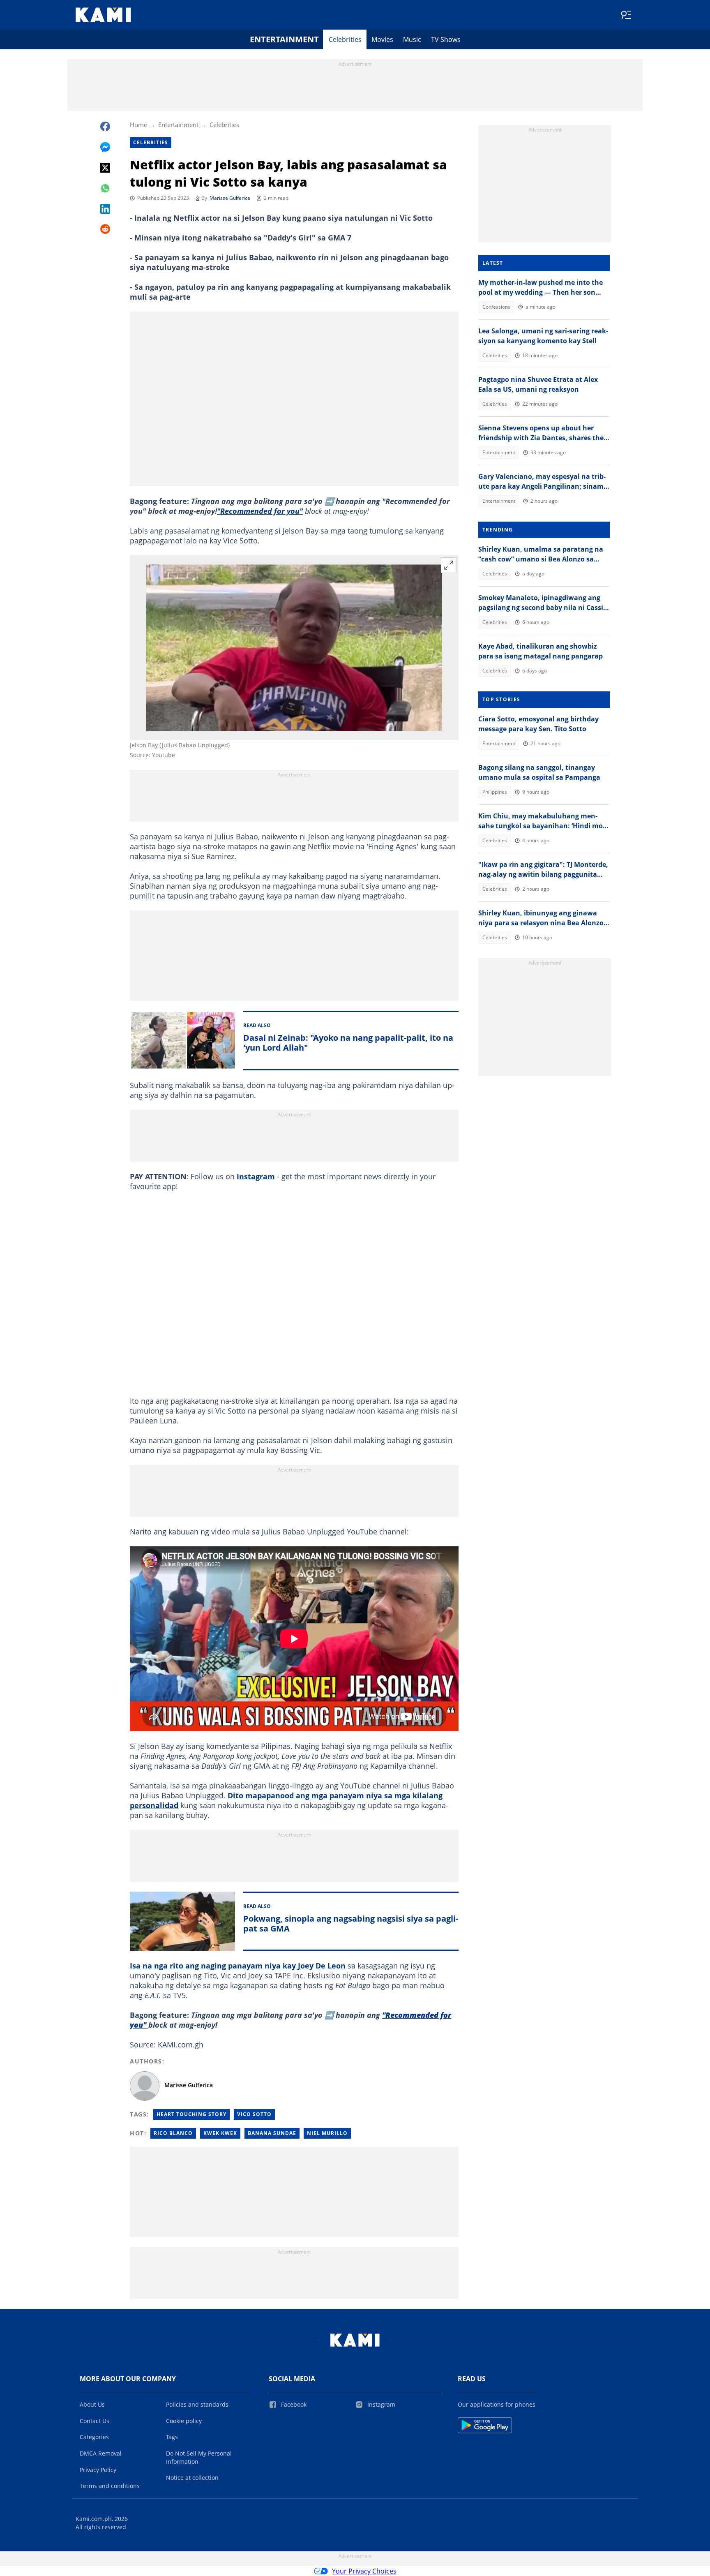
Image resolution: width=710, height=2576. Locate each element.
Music (412, 39)
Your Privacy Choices (364, 2571)
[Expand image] (449, 565)
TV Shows (446, 39)
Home (138, 125)
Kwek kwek (220, 2133)
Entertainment (284, 39)
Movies (382, 39)
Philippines (495, 792)
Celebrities (345, 39)
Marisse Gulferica (230, 198)
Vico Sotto (254, 2114)
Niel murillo (327, 2133)
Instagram (256, 1176)
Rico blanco (173, 2133)
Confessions (496, 307)
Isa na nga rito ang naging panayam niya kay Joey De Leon (238, 1966)
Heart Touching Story (191, 2114)
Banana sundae (272, 2133)
